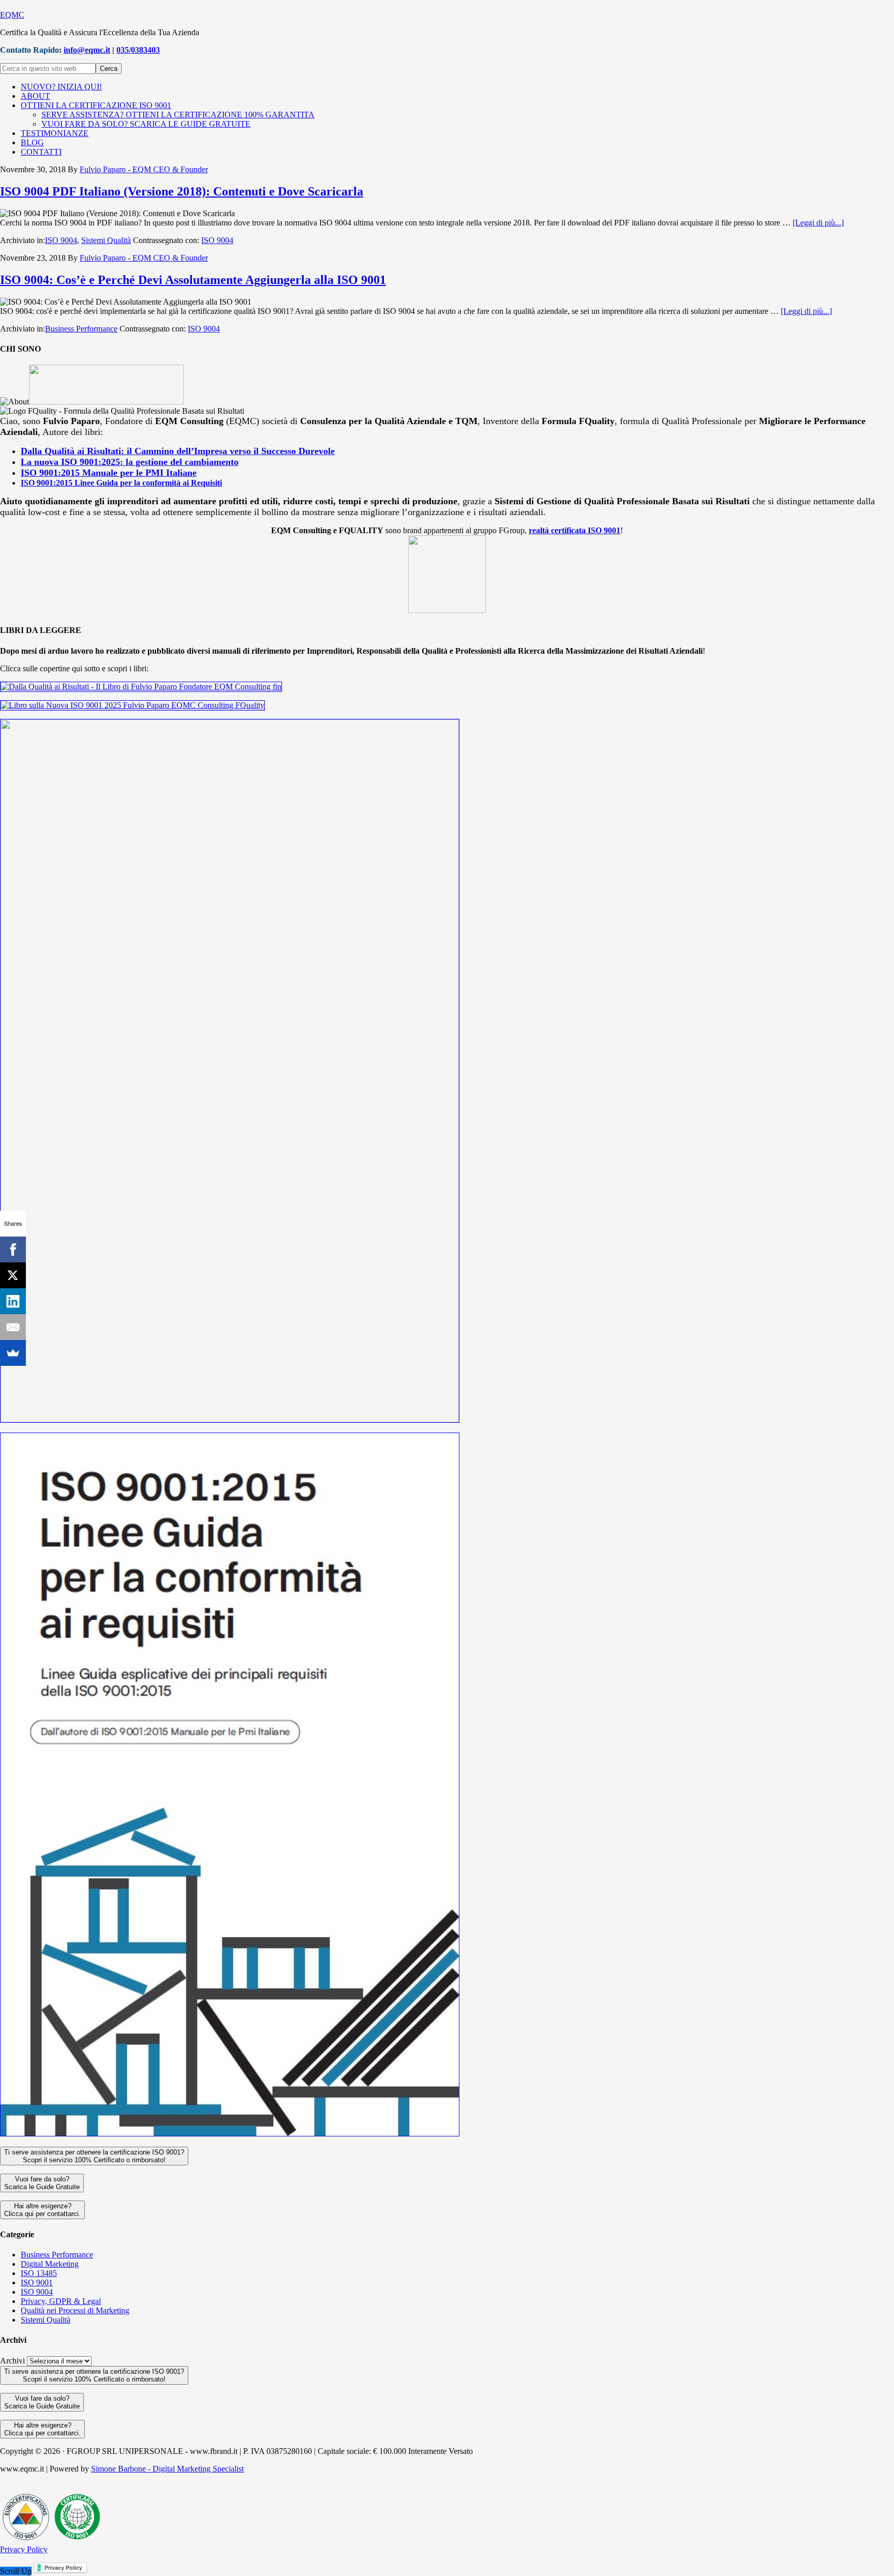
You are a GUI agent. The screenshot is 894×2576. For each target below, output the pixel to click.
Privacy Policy (24, 2549)
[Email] (13, 1327)
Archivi (12, 2361)
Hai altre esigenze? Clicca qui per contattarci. (42, 2210)
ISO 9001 (37, 2283)
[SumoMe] (13, 1353)
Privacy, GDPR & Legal (61, 2301)
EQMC (12, 15)
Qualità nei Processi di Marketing (75, 2310)
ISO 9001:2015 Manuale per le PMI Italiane (109, 473)
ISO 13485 (39, 2273)
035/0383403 (138, 50)
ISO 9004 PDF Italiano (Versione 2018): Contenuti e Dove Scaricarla (182, 191)
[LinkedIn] (13, 1301)
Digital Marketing (50, 2264)
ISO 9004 (61, 240)
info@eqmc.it (87, 50)
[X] (13, 1275)
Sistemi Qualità (106, 240)
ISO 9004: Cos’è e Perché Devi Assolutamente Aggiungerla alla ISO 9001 (193, 280)
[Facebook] (13, 1249)
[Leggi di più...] (818, 223)
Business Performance (81, 329)
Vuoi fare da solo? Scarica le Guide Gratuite (42, 2183)
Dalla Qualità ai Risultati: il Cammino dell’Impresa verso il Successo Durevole (178, 451)
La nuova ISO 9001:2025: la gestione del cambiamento (130, 462)
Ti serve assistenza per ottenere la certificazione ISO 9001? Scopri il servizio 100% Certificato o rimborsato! (94, 2156)
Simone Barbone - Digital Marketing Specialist (167, 2469)
